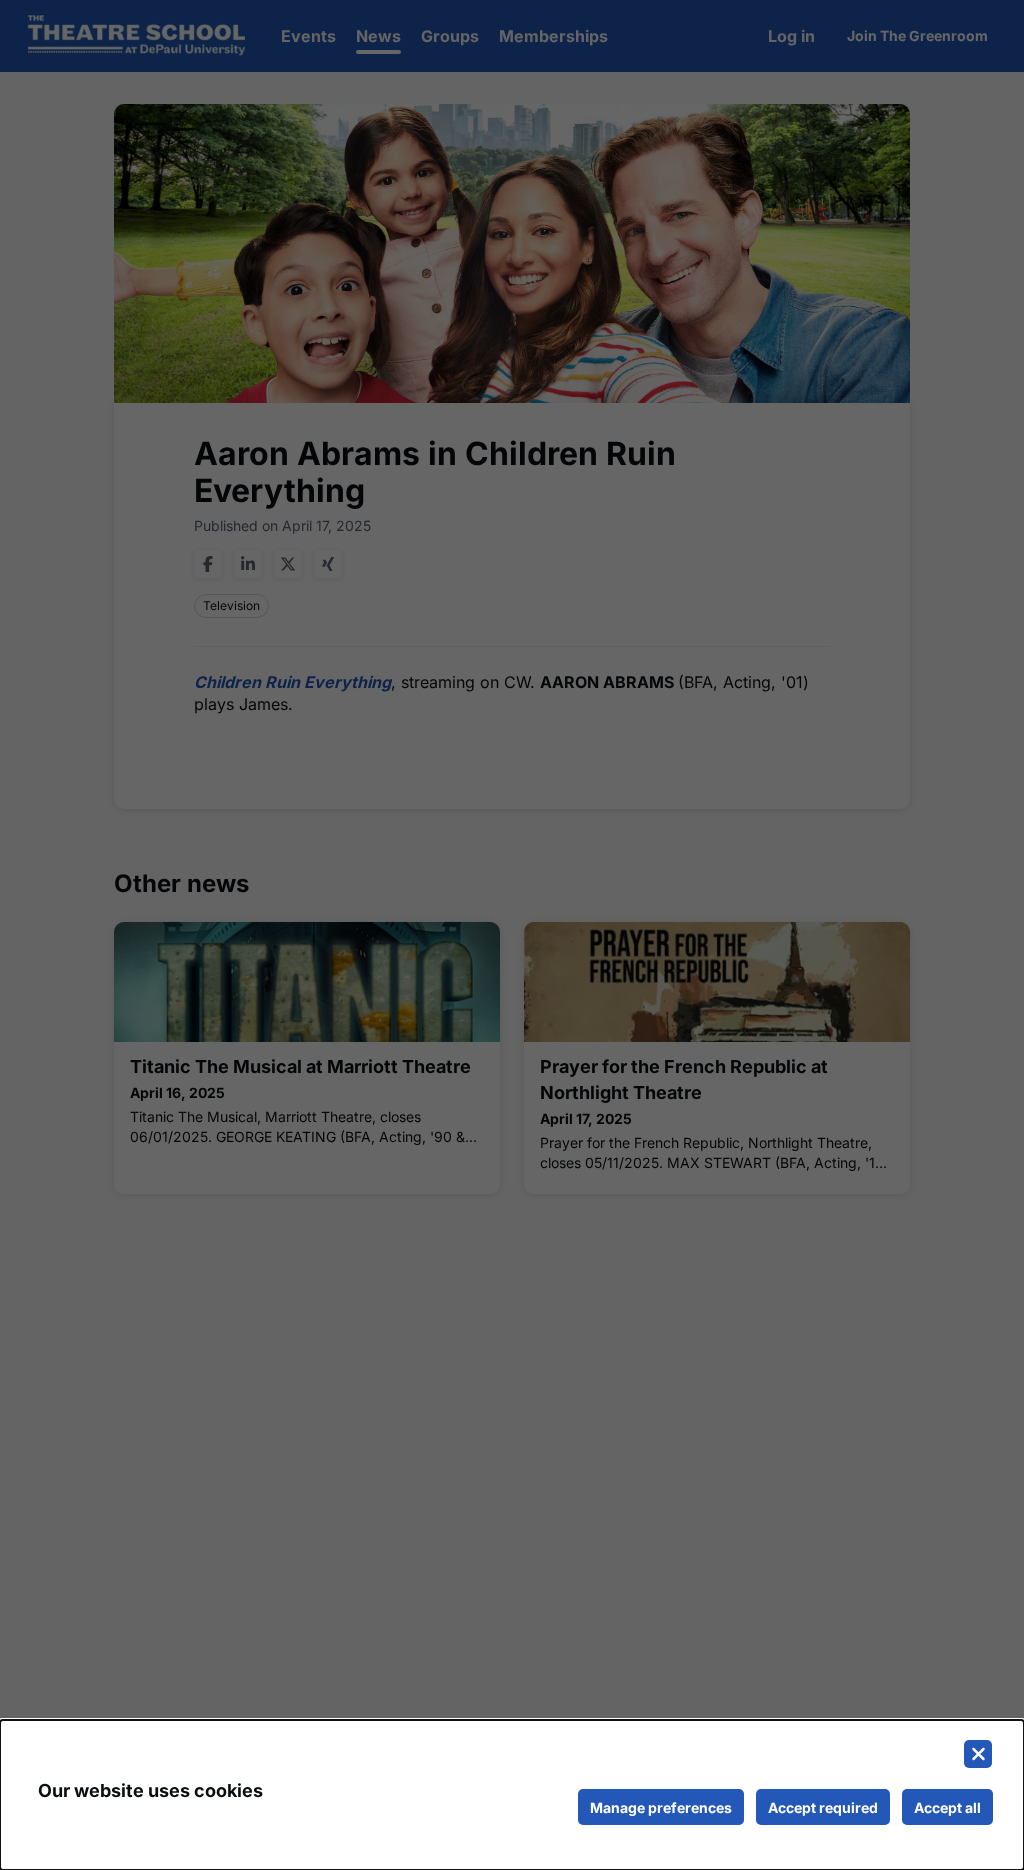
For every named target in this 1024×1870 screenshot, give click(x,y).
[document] (512, 1795)
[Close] (978, 1754)
